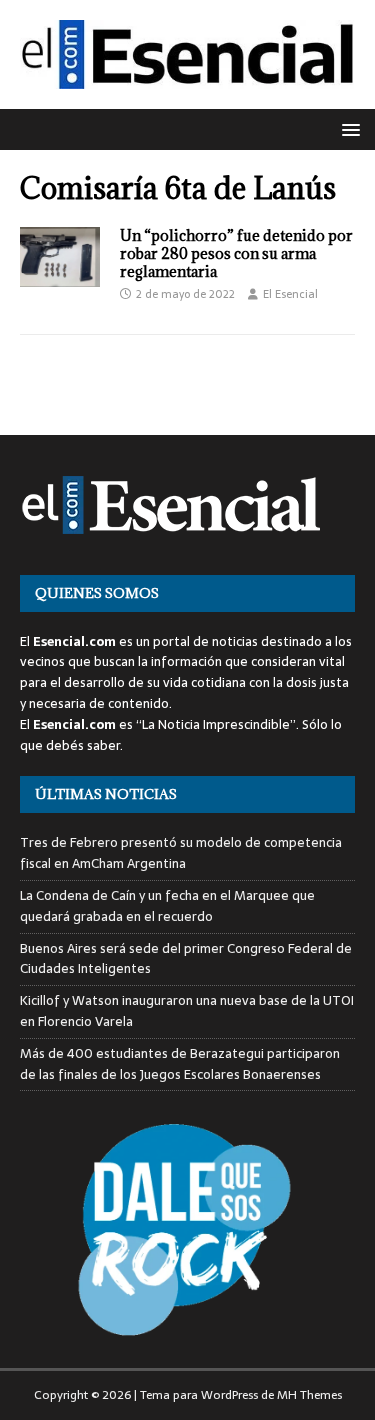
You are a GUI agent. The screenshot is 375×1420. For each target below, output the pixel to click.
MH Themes (309, 1395)
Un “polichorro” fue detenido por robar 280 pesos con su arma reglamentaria (236, 253)
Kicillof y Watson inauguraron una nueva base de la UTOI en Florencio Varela (187, 1011)
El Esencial (290, 294)
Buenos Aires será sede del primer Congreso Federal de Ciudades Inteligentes (186, 959)
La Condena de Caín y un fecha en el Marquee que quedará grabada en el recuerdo (167, 906)
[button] (347, 128)
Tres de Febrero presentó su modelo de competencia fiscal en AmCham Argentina (181, 853)
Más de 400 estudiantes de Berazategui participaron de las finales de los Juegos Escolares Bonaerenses (180, 1064)
